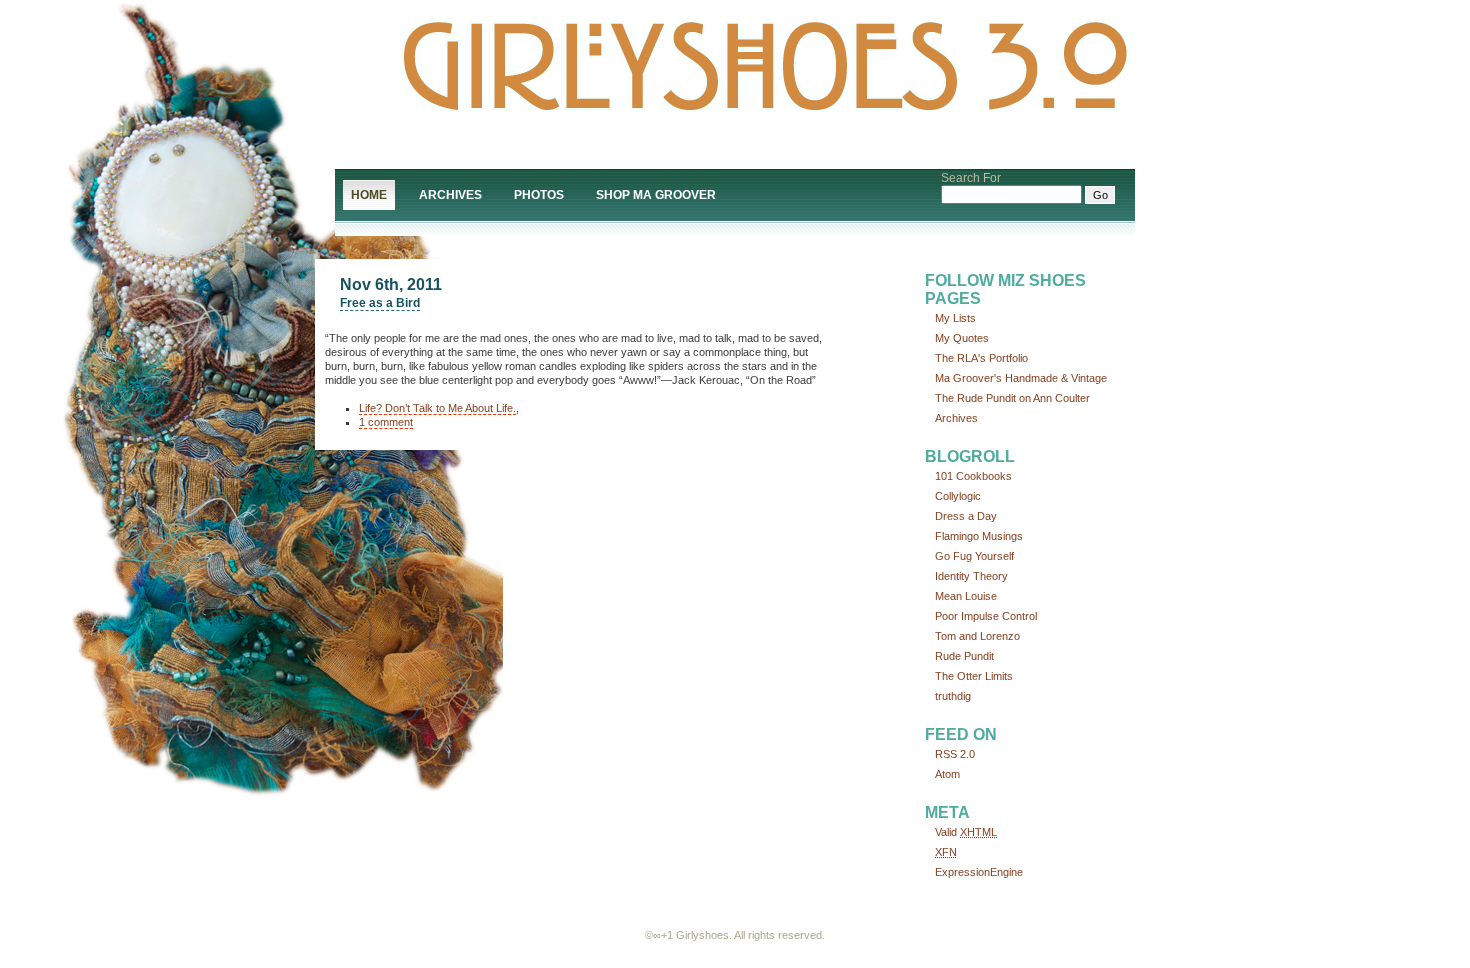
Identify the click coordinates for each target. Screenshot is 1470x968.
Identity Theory (971, 576)
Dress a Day (966, 516)
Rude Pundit (964, 656)
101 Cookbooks (973, 476)
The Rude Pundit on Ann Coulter (1012, 398)
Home (369, 195)
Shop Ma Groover (656, 195)
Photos (539, 195)
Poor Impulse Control (986, 616)
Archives (450, 195)
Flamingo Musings (979, 536)
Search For (971, 178)
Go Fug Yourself (974, 556)
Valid (966, 832)
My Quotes (962, 338)
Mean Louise (966, 596)
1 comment (386, 422)
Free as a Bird (380, 303)
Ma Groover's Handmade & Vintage (1021, 378)
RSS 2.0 (955, 754)
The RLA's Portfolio (981, 358)
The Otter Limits (974, 676)
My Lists (955, 318)
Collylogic (958, 496)
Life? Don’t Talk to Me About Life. (437, 408)
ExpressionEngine (979, 872)
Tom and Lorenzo (977, 636)
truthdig (953, 696)
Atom (947, 774)
